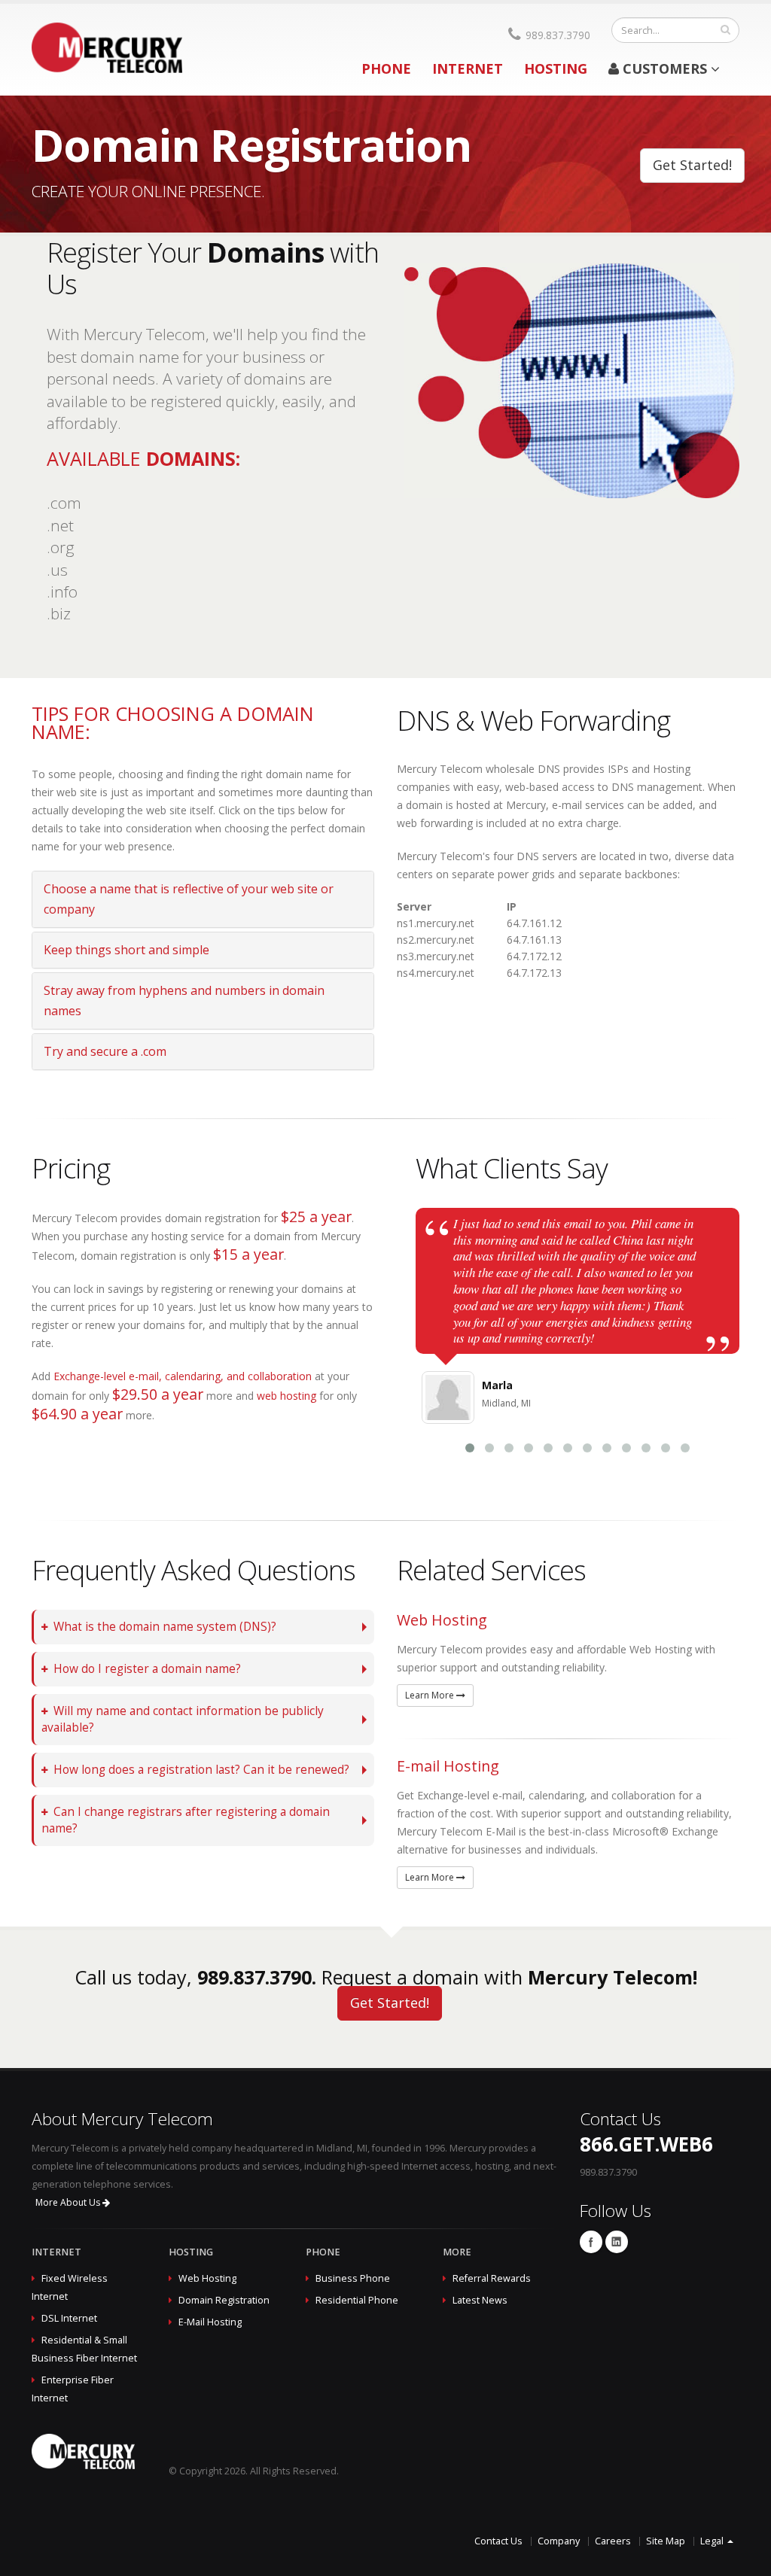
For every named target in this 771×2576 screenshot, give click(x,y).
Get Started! (692, 165)
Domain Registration (224, 2300)
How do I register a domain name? (147, 1669)
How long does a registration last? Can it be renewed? (201, 1770)
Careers (613, 2541)
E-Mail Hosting (210, 2322)
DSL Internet (69, 2318)
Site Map (666, 2541)
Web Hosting (207, 2278)
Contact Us (498, 2541)
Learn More (431, 1695)
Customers (665, 68)
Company (559, 2541)
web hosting (286, 1396)
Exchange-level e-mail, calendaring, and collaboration (183, 1376)
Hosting (556, 68)
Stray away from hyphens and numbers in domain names (184, 1001)
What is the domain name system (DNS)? (165, 1627)
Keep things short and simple (126, 950)
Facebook (591, 2242)
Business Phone (353, 2278)
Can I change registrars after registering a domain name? (186, 1820)
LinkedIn (617, 2242)
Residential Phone (357, 2300)
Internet (468, 68)
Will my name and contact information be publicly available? (183, 1719)
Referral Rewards (492, 2278)
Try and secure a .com (105, 1051)
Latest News (480, 2300)
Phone (386, 68)
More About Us (69, 2202)
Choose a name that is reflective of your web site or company (189, 899)
